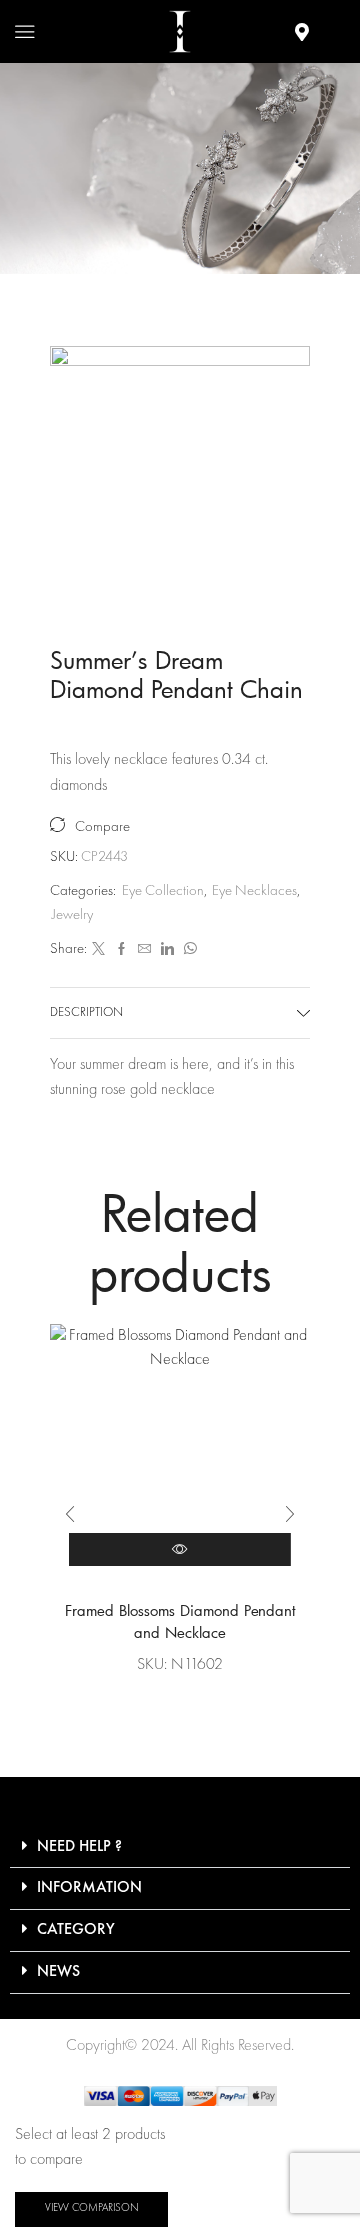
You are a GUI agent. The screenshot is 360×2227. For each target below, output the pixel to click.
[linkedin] (167, 950)
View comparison (92, 2208)
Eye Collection (148, 167)
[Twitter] (98, 950)
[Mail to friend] (144, 950)
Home (52, 167)
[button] (70, 1514)
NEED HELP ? (79, 1847)
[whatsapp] (188, 950)
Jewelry (72, 915)
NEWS (58, 1972)
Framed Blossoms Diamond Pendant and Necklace (180, 1621)
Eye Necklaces (276, 167)
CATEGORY (76, 1930)
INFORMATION (89, 1888)
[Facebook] (121, 950)
